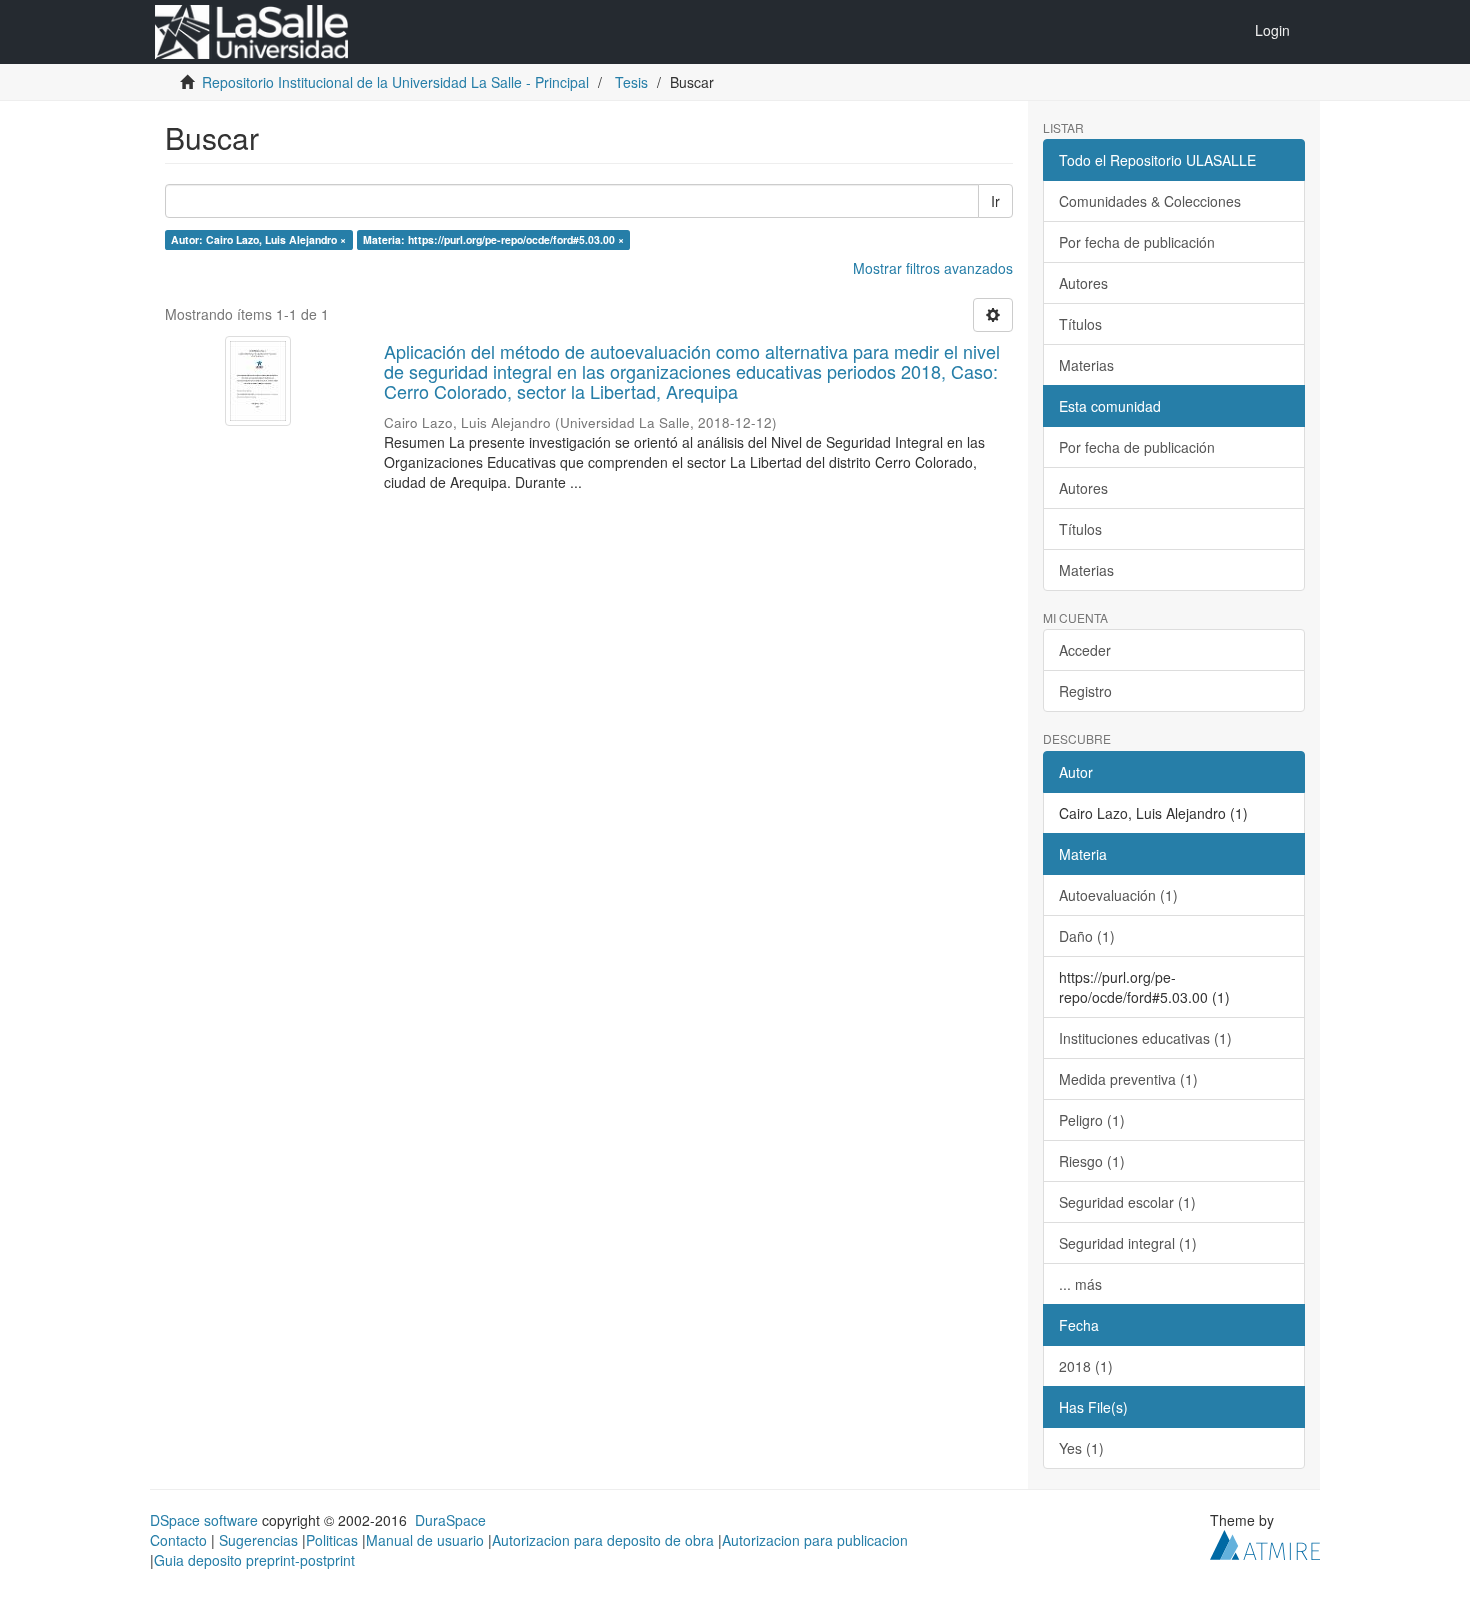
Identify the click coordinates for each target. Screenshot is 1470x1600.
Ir (995, 201)
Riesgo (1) (1092, 1161)
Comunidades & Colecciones (1150, 201)
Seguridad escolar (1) (1127, 1202)
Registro (1085, 691)
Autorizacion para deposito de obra (603, 1540)
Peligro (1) (1092, 1120)
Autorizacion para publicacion (815, 1540)
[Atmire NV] (1265, 1542)
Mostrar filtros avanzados (933, 268)
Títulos (1080, 324)
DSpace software (204, 1520)
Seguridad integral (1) (1128, 1243)
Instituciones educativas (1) (1145, 1038)
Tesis (631, 82)
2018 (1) (1086, 1366)
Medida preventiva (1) (1128, 1079)
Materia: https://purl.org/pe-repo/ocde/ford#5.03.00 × (493, 239)
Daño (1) (1087, 936)
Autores (1083, 283)
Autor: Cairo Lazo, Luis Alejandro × (258, 239)
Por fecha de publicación (1137, 242)
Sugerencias (258, 1540)
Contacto (178, 1540)
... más (1080, 1284)
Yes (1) (1081, 1448)
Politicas (332, 1540)
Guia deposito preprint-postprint (254, 1560)
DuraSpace (450, 1520)
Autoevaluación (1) (1118, 895)
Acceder (1085, 650)
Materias (1086, 365)
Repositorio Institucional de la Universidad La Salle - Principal (395, 82)
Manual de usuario (425, 1540)
